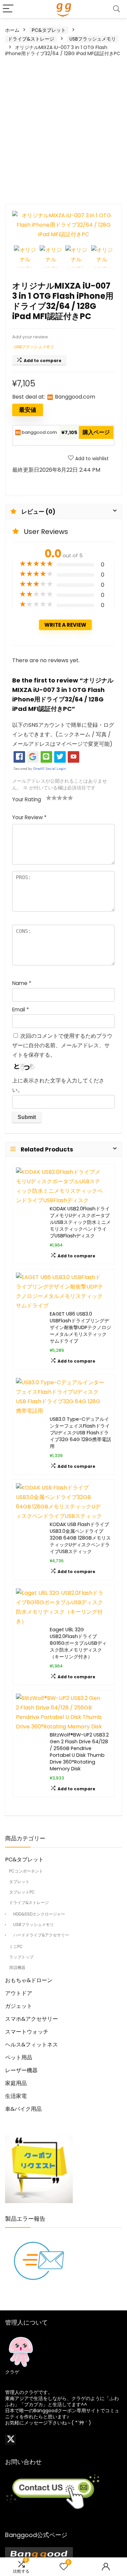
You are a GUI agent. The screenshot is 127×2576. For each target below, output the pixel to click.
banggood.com (39, 432)
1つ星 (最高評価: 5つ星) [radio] (49, 798)
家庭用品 (16, 2083)
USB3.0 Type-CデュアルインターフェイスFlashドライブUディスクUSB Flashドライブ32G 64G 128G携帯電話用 (80, 1433)
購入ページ (96, 432)
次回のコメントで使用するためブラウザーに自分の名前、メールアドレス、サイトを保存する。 (62, 1045)
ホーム (12, 30)
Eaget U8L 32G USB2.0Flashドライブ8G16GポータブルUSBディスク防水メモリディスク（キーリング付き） (78, 1643)
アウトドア (19, 1993)
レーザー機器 (21, 2070)
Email (20, 1010)
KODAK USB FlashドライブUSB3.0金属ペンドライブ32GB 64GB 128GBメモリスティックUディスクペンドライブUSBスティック (80, 1538)
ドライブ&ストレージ (31, 39)
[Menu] (8, 9)
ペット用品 (19, 2057)
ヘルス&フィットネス (31, 2045)
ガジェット (19, 2006)
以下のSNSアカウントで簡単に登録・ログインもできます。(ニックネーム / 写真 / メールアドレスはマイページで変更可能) (63, 734)
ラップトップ (21, 1957)
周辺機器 (17, 1967)
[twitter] (10, 2440)
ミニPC (16, 1946)
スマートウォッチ (27, 2032)
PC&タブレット (49, 30)
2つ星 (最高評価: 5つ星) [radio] (51, 798)
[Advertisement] (63, 130)
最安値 (28, 410)
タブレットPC (22, 1892)
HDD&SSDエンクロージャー (39, 1914)
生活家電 (16, 2096)
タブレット (19, 1881)
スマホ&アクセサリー (31, 2019)
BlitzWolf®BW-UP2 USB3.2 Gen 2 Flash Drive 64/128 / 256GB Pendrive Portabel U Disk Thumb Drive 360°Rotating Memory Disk (79, 1752)
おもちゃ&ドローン (29, 1980)
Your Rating (27, 799)
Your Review (29, 817)
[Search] (117, 9)
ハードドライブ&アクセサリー (41, 1935)
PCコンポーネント (26, 1871)
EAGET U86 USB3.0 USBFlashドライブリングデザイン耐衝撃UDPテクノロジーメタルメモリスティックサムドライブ (80, 1327)
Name (22, 983)
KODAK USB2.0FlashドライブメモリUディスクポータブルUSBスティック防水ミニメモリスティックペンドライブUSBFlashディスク (80, 1222)
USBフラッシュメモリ (93, 39)
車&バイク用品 (23, 2109)
